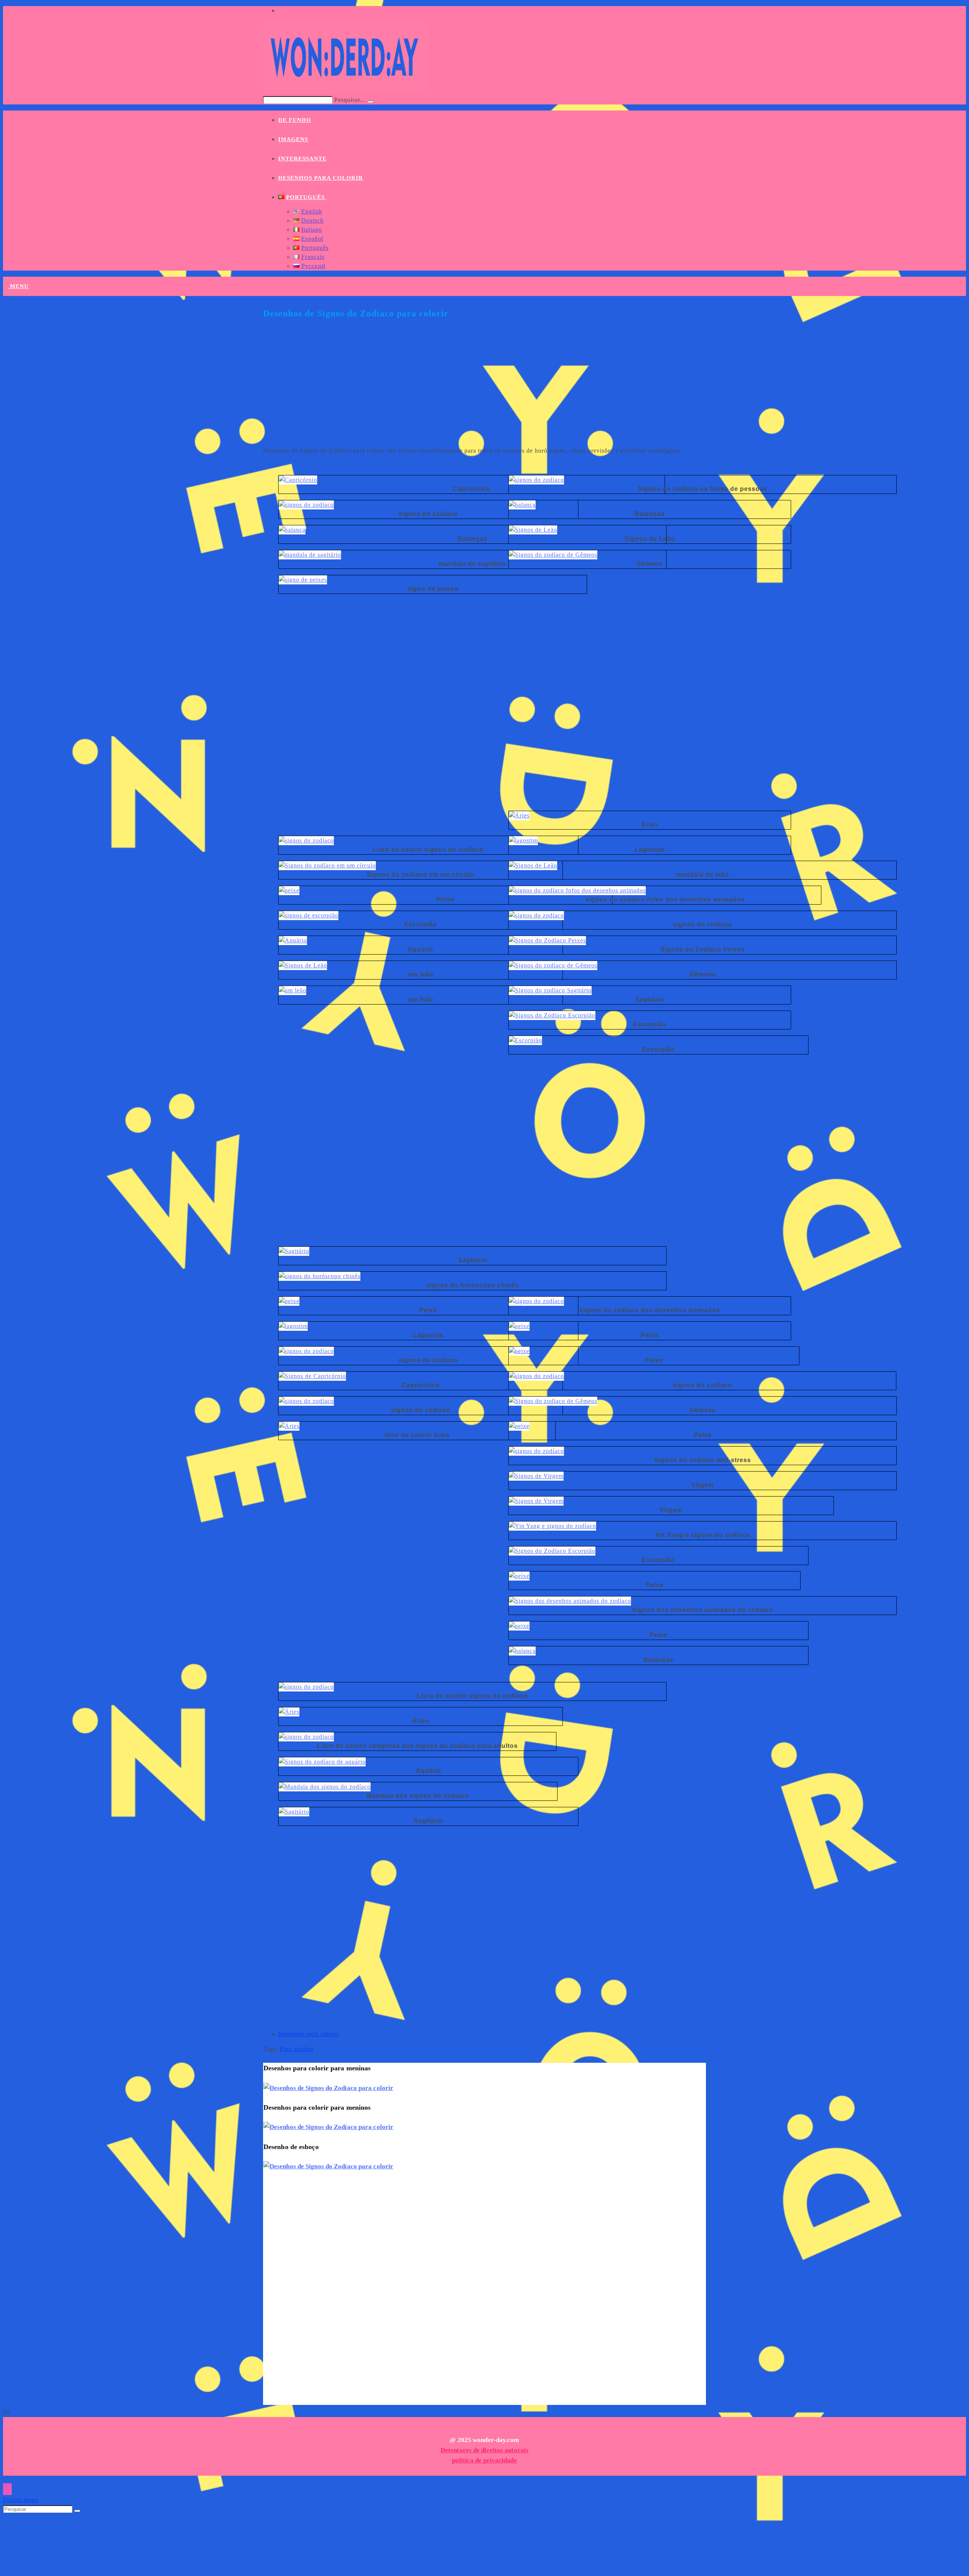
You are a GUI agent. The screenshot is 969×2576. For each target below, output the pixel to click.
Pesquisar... (350, 100)
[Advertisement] (484, 387)
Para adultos (297, 2049)
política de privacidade (484, 2460)
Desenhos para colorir (308, 2034)
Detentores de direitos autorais (484, 2450)
